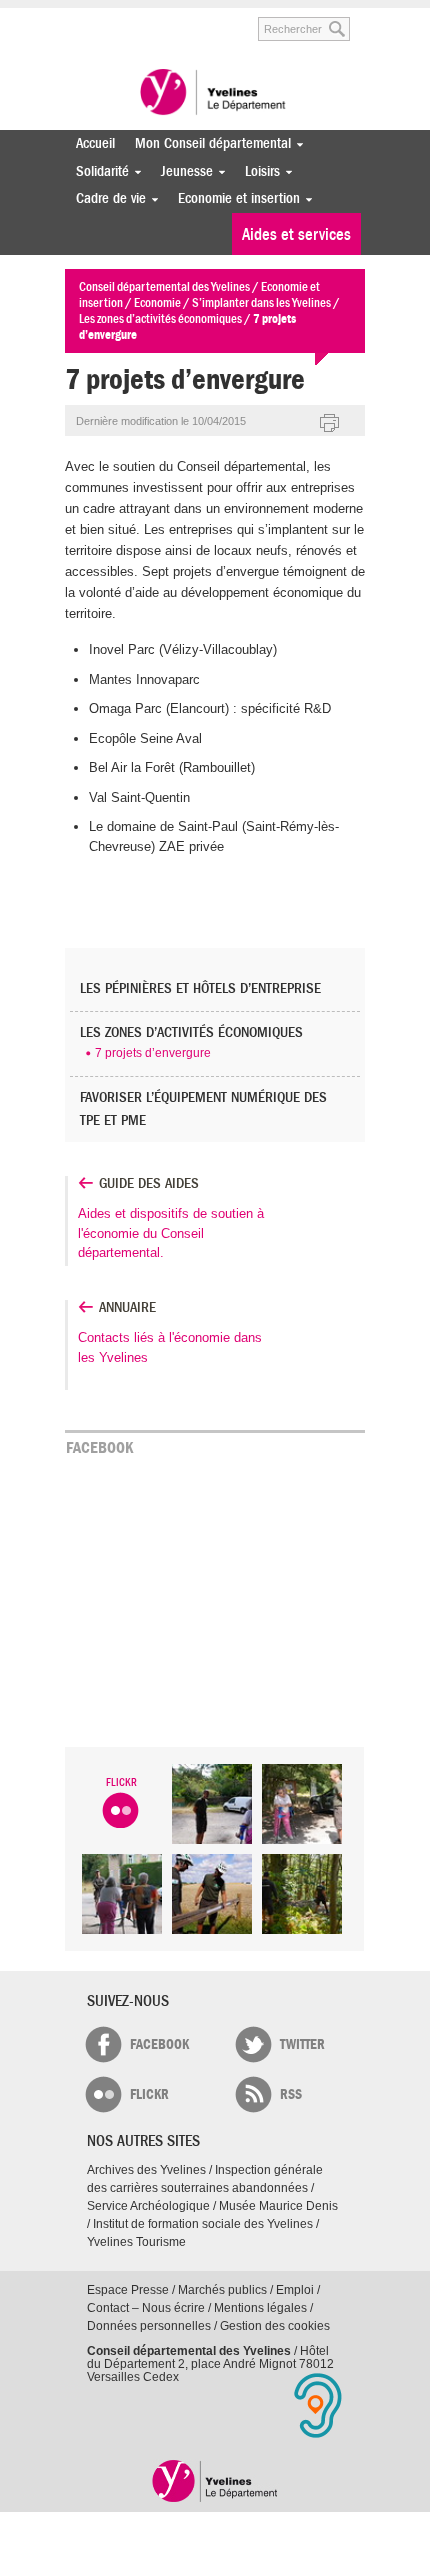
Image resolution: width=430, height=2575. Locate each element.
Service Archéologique (148, 2206)
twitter (302, 2044)
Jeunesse (182, 171)
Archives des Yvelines (146, 2170)
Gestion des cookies (275, 2326)
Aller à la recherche (215, 18)
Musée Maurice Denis (278, 2206)
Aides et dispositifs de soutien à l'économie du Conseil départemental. (171, 1233)
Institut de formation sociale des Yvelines (203, 2224)
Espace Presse (128, 2290)
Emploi (295, 2290)
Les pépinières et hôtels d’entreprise (200, 988)
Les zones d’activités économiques (191, 1032)
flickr (149, 2094)
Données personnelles (149, 2326)
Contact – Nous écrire (146, 2308)
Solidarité (97, 171)
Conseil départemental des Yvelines (215, 94)
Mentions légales (260, 2308)
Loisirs (257, 171)
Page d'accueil (215, 2480)
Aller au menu (78, 18)
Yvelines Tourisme (136, 2242)
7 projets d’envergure (153, 1053)
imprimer (330, 424)
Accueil (95, 143)
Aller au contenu (142, 18)
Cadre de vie (106, 198)
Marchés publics (222, 2290)
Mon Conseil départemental (208, 143)
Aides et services (296, 234)
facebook (159, 2044)
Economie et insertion (234, 198)
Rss (291, 2094)
